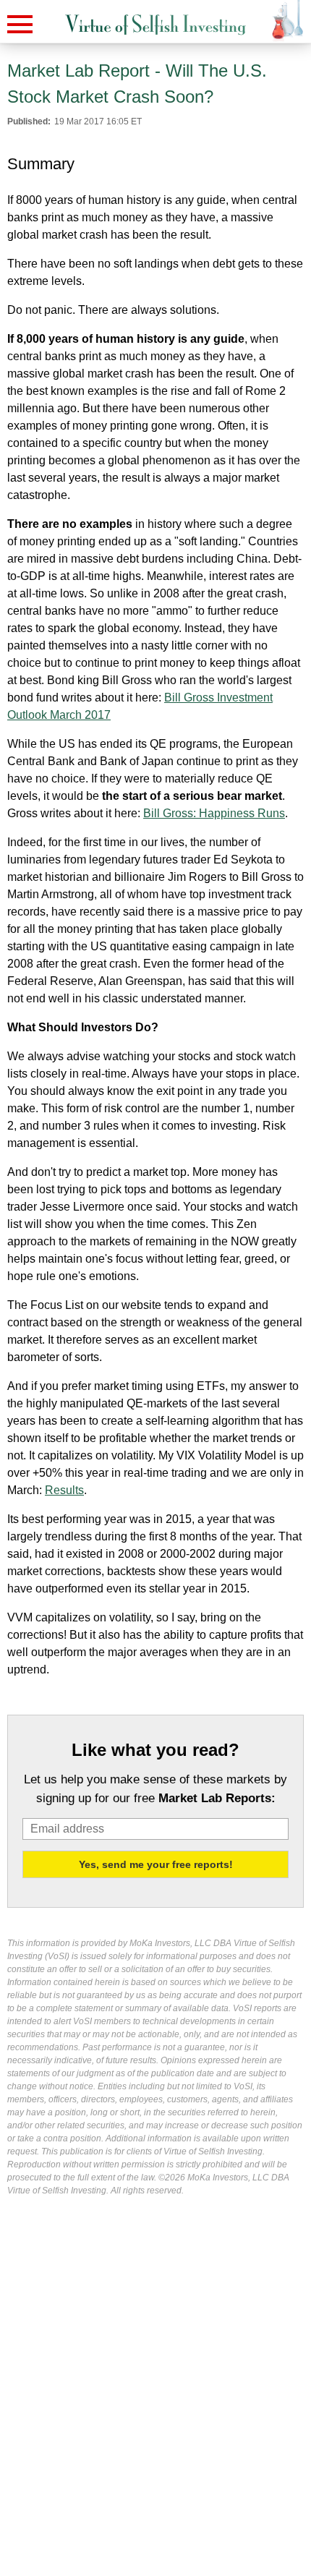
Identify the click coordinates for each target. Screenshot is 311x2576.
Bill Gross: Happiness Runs (214, 813)
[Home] (155, 25)
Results (64, 1490)
